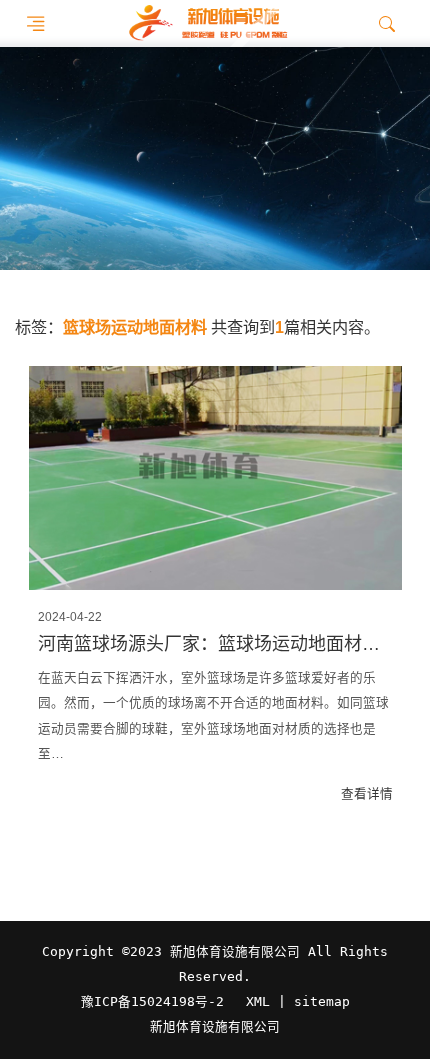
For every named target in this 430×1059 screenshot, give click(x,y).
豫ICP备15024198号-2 (152, 1001)
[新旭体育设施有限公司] (207, 23)
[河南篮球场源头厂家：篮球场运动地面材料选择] (215, 478)
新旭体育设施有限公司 (215, 1027)
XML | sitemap (298, 1001)
